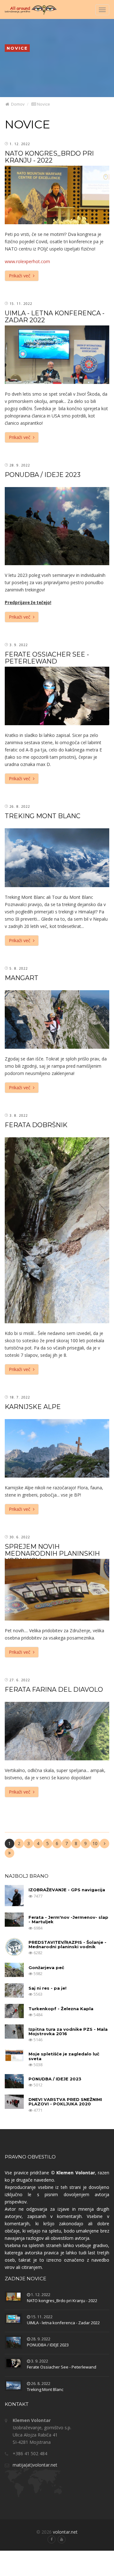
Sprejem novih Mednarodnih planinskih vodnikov (52, 1554)
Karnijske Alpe (33, 1407)
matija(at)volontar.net (35, 2465)
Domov (17, 104)
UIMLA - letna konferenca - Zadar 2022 (55, 317)
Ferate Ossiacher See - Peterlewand (47, 658)
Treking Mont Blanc (43, 816)
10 (95, 1843)
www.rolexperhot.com (27, 261)
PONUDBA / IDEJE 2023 (43, 475)
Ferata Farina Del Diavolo (54, 1690)
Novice (43, 104)
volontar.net (65, 2532)
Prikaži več (21, 276)
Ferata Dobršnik (36, 1125)
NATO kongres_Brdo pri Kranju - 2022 (49, 157)
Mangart (22, 978)
